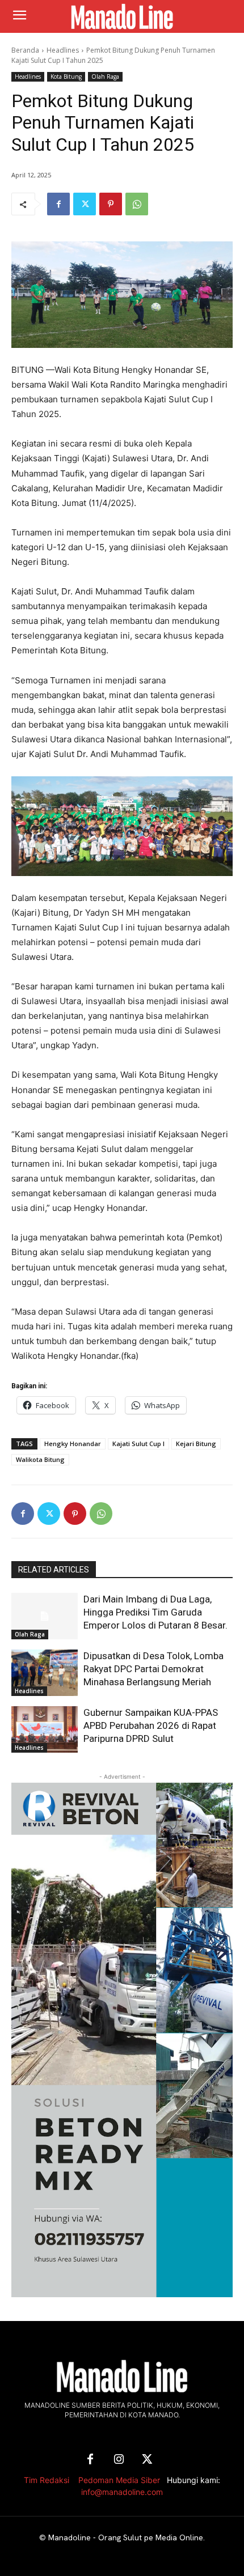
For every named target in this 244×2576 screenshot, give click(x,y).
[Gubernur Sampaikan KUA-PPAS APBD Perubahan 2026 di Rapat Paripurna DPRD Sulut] (45, 1729)
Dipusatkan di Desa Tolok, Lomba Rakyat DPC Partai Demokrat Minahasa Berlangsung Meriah (153, 1669)
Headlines (63, 50)
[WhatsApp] (137, 204)
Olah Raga (105, 76)
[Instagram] (119, 2460)
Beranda (25, 50)
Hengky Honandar (73, 1444)
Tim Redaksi (47, 2480)
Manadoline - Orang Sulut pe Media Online (126, 2537)
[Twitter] (85, 204)
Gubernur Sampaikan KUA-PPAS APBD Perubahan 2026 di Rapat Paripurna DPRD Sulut (151, 1725)
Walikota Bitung (40, 1459)
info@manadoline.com (122, 2492)
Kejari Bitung (196, 1444)
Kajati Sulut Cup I (138, 1444)
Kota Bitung (66, 76)
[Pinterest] (111, 204)
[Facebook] (58, 204)
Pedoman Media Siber (119, 2480)
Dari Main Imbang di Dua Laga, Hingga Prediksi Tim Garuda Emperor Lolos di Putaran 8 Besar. (155, 1612)
